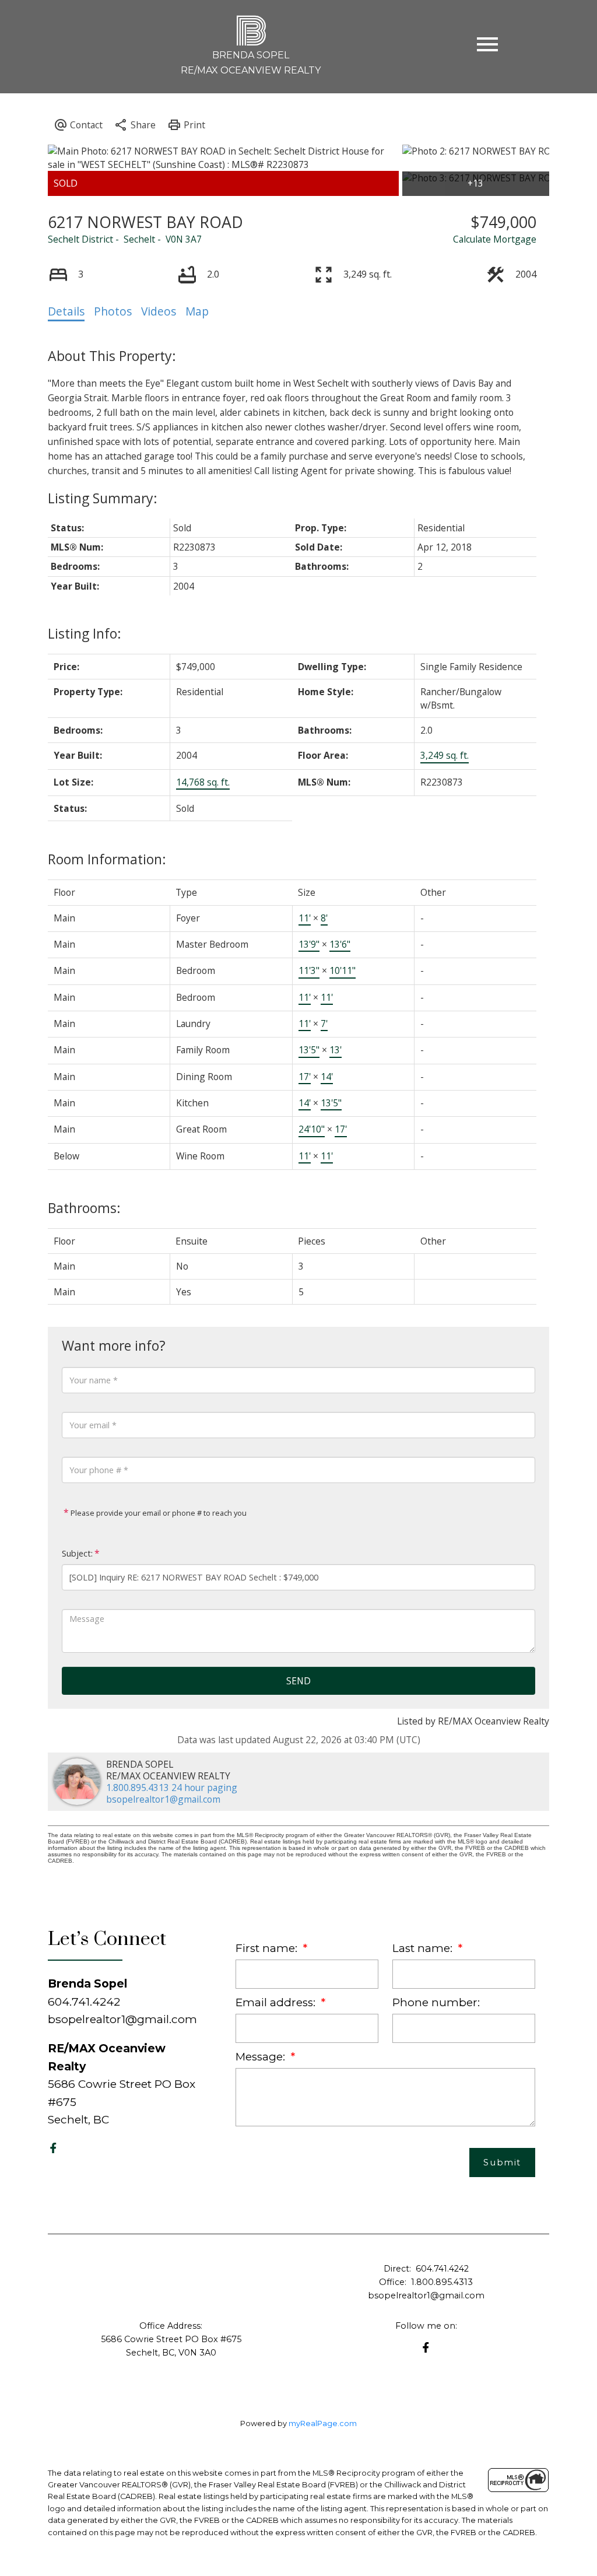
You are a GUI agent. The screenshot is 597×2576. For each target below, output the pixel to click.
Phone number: (436, 2002)
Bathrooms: (84, 1208)
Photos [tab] (113, 311)
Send (298, 1681)
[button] (53, 2148)
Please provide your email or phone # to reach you (158, 1513)
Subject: (77, 1553)
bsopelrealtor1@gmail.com (163, 1799)
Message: (262, 2057)
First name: (268, 1948)
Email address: (277, 2002)
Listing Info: (85, 633)
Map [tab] (197, 311)
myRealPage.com (323, 2423)
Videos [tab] (159, 311)
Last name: (424, 1948)
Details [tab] (66, 311)
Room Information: (107, 859)
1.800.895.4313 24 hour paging (172, 1788)
